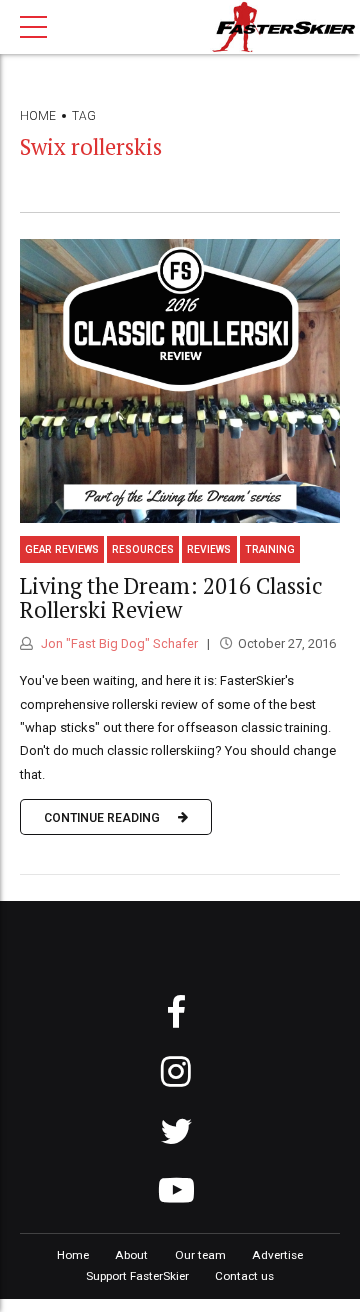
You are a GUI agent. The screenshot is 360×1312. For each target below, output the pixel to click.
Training (270, 549)
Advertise (277, 1255)
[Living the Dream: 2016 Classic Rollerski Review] (180, 381)
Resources (143, 549)
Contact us (244, 1276)
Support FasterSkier (137, 1276)
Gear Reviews (62, 549)
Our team (200, 1255)
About (131, 1255)
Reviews (209, 549)
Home (38, 116)
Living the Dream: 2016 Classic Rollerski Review (171, 598)
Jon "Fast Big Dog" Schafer (118, 643)
